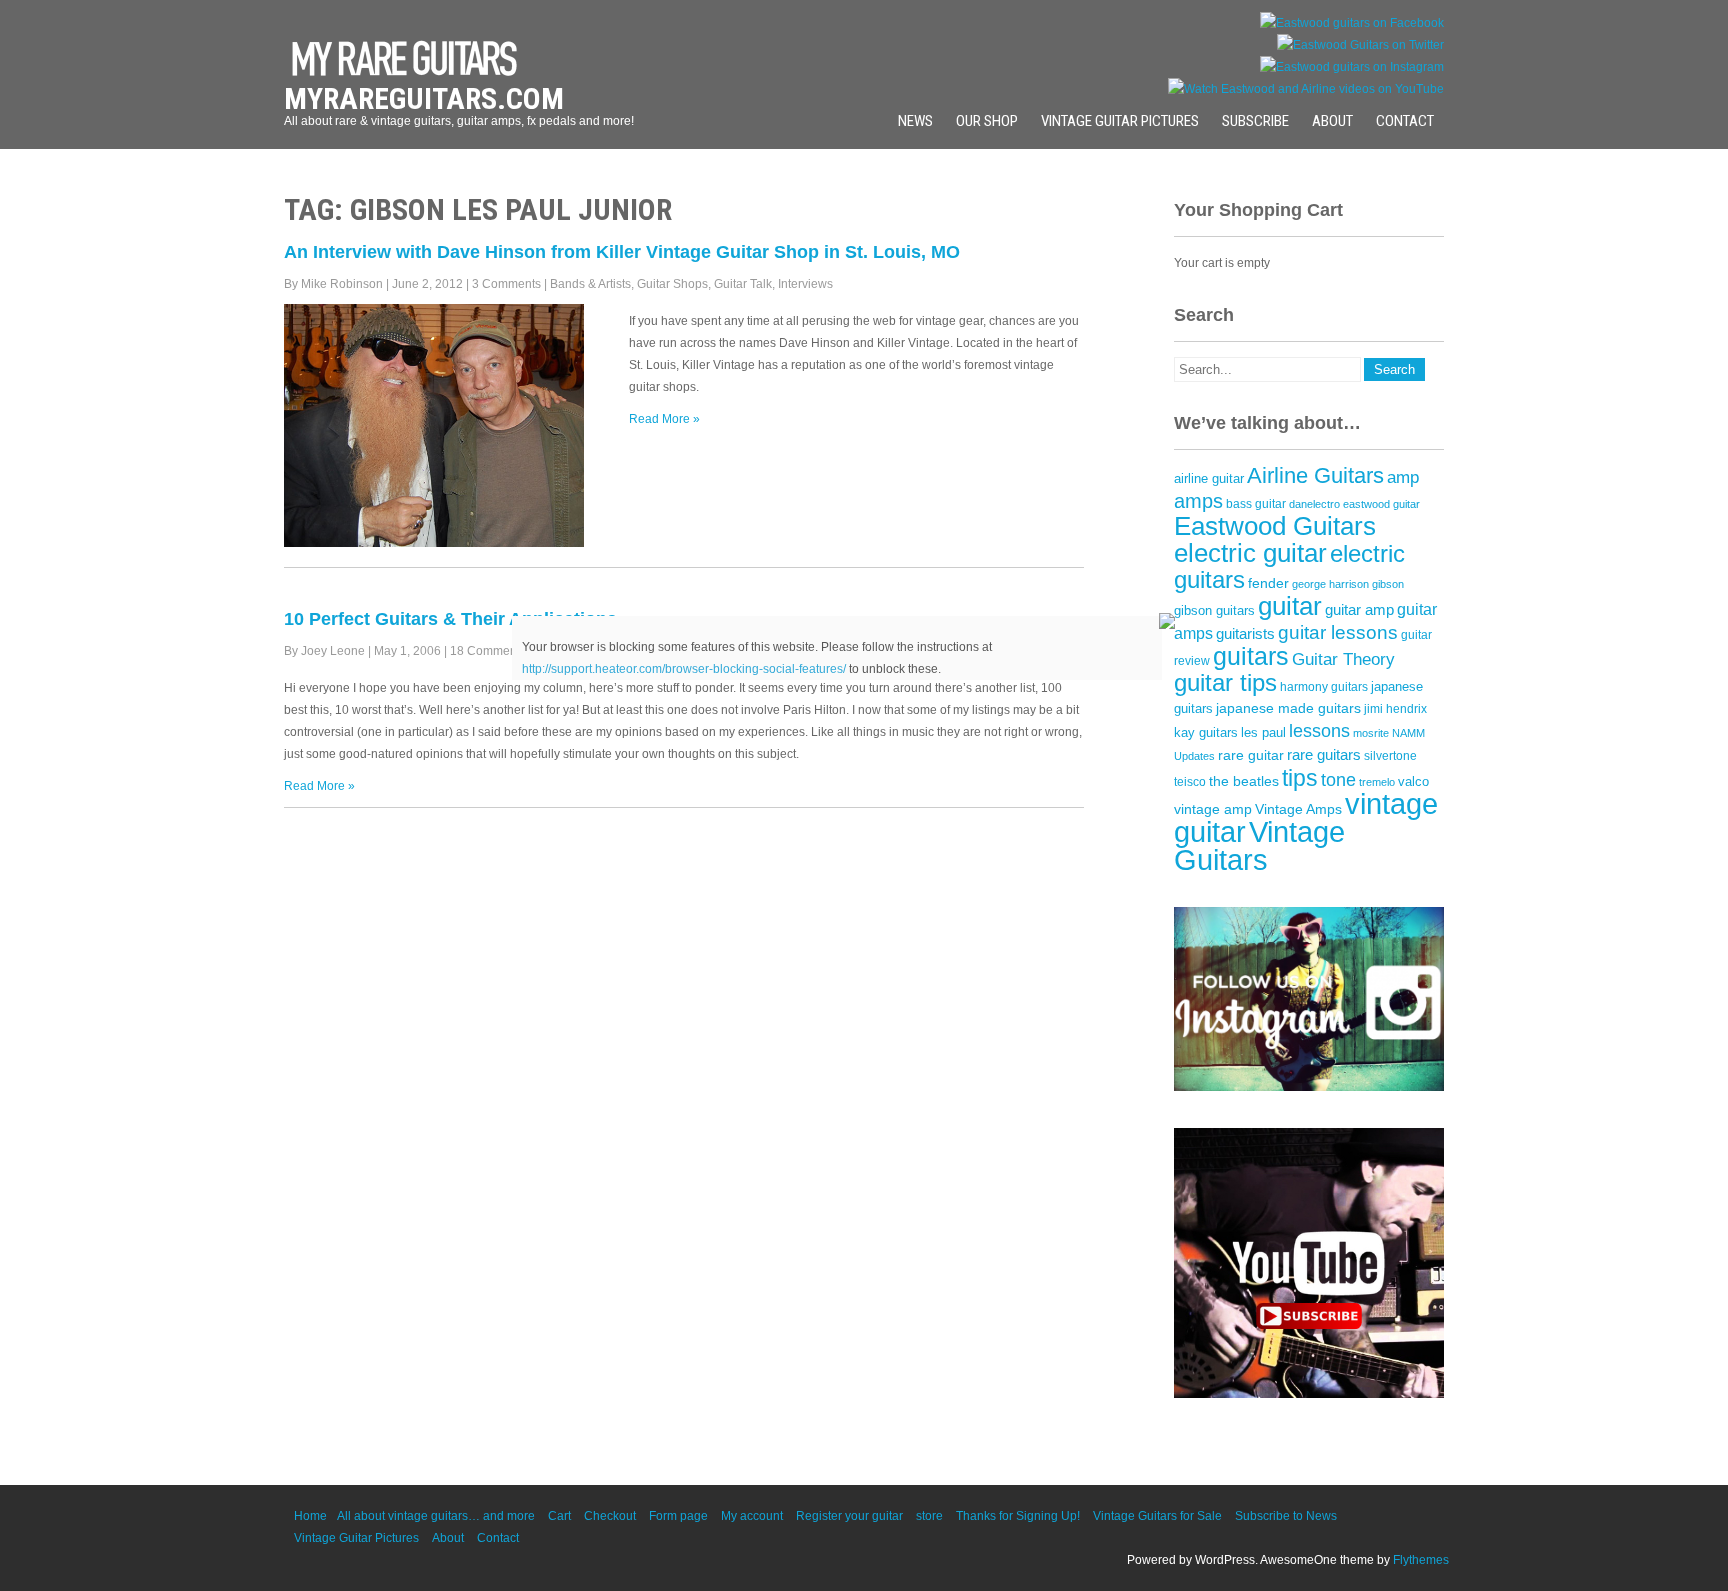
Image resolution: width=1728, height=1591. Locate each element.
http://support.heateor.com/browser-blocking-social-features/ (684, 669)
